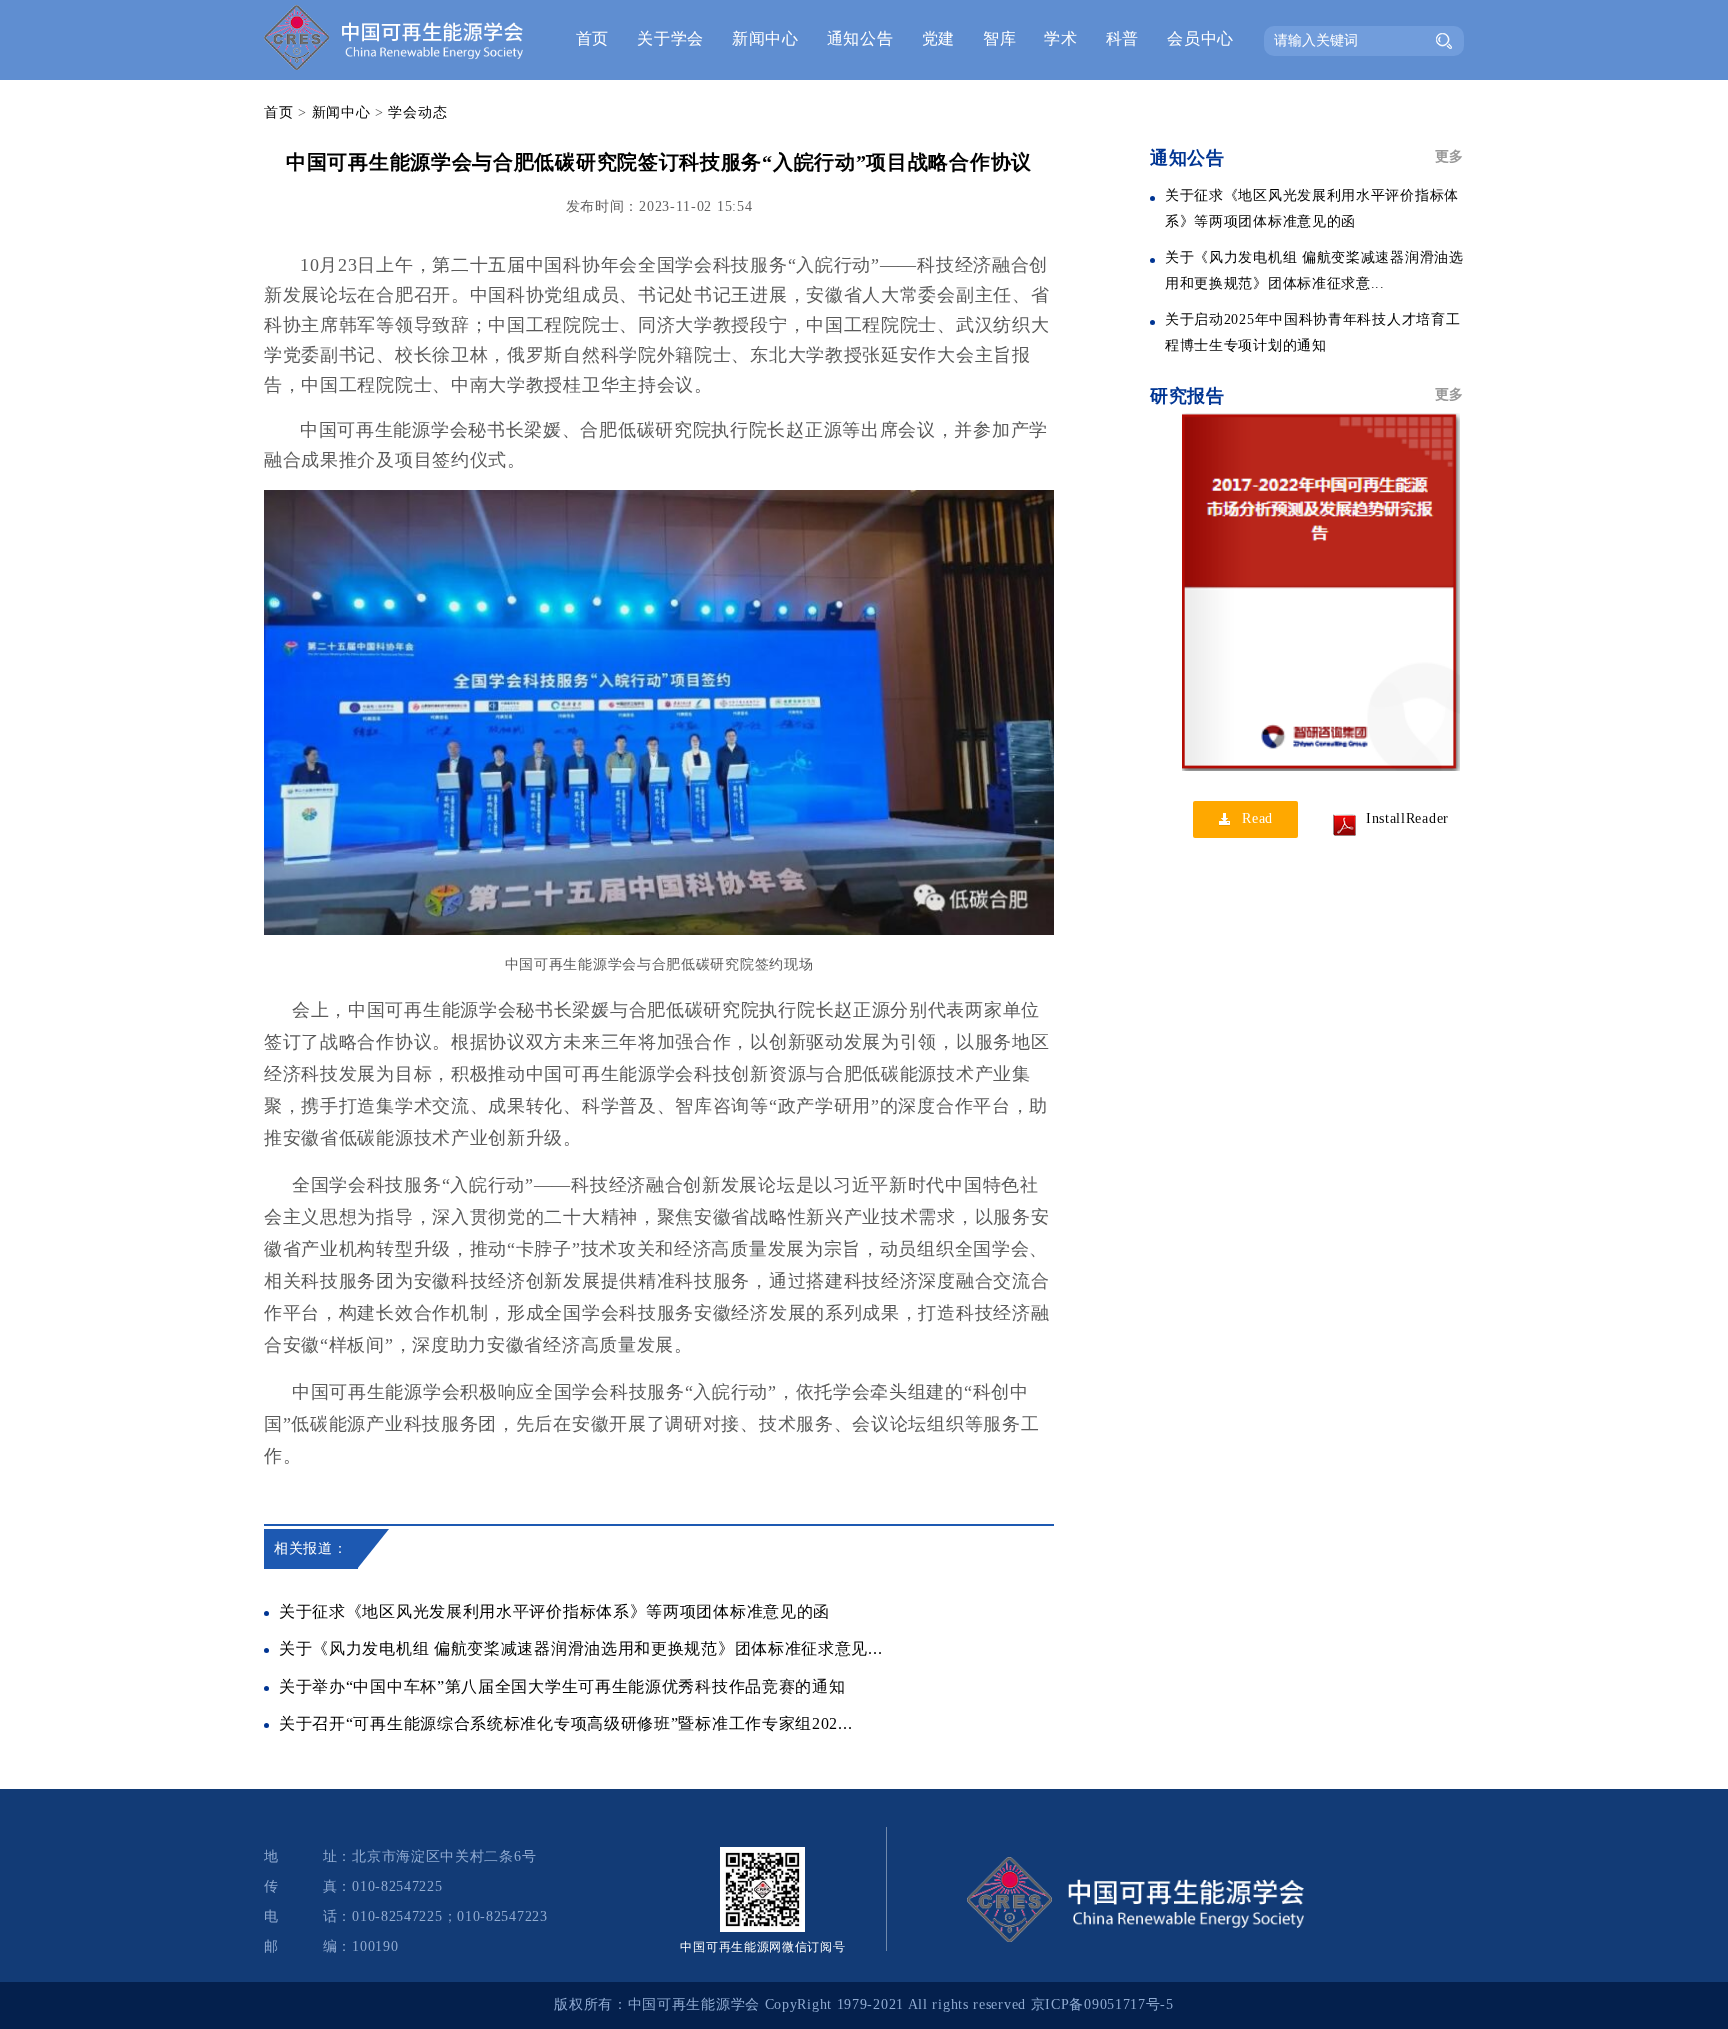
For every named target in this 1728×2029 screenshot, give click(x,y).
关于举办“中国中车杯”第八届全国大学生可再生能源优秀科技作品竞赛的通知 (562, 1686)
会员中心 (1200, 38)
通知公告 (860, 38)
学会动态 (417, 112)
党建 (938, 38)
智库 (999, 38)
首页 (592, 38)
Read (1257, 818)
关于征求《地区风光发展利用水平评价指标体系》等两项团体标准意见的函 (554, 1611)
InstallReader (1407, 818)
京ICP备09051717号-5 (1102, 2004)
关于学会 (670, 38)
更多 (1449, 156)
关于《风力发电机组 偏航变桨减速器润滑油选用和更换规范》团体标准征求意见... (580, 1648)
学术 (1060, 38)
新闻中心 (765, 38)
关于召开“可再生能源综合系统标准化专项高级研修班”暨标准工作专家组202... (565, 1723)
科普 (1122, 38)
